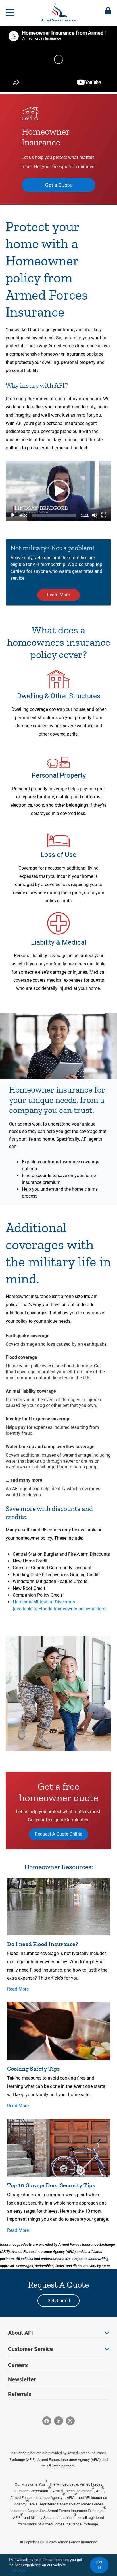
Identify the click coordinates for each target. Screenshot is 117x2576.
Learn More (58, 595)
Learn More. (18, 2571)
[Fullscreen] (104, 515)
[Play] (13, 515)
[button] (58, 491)
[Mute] (95, 515)
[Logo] (58, 11)
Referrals (20, 2394)
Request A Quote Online (58, 1834)
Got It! (99, 2565)
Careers (18, 2365)
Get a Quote (58, 185)
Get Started (59, 2301)
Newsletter (22, 2379)
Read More (18, 1989)
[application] (58, 491)
